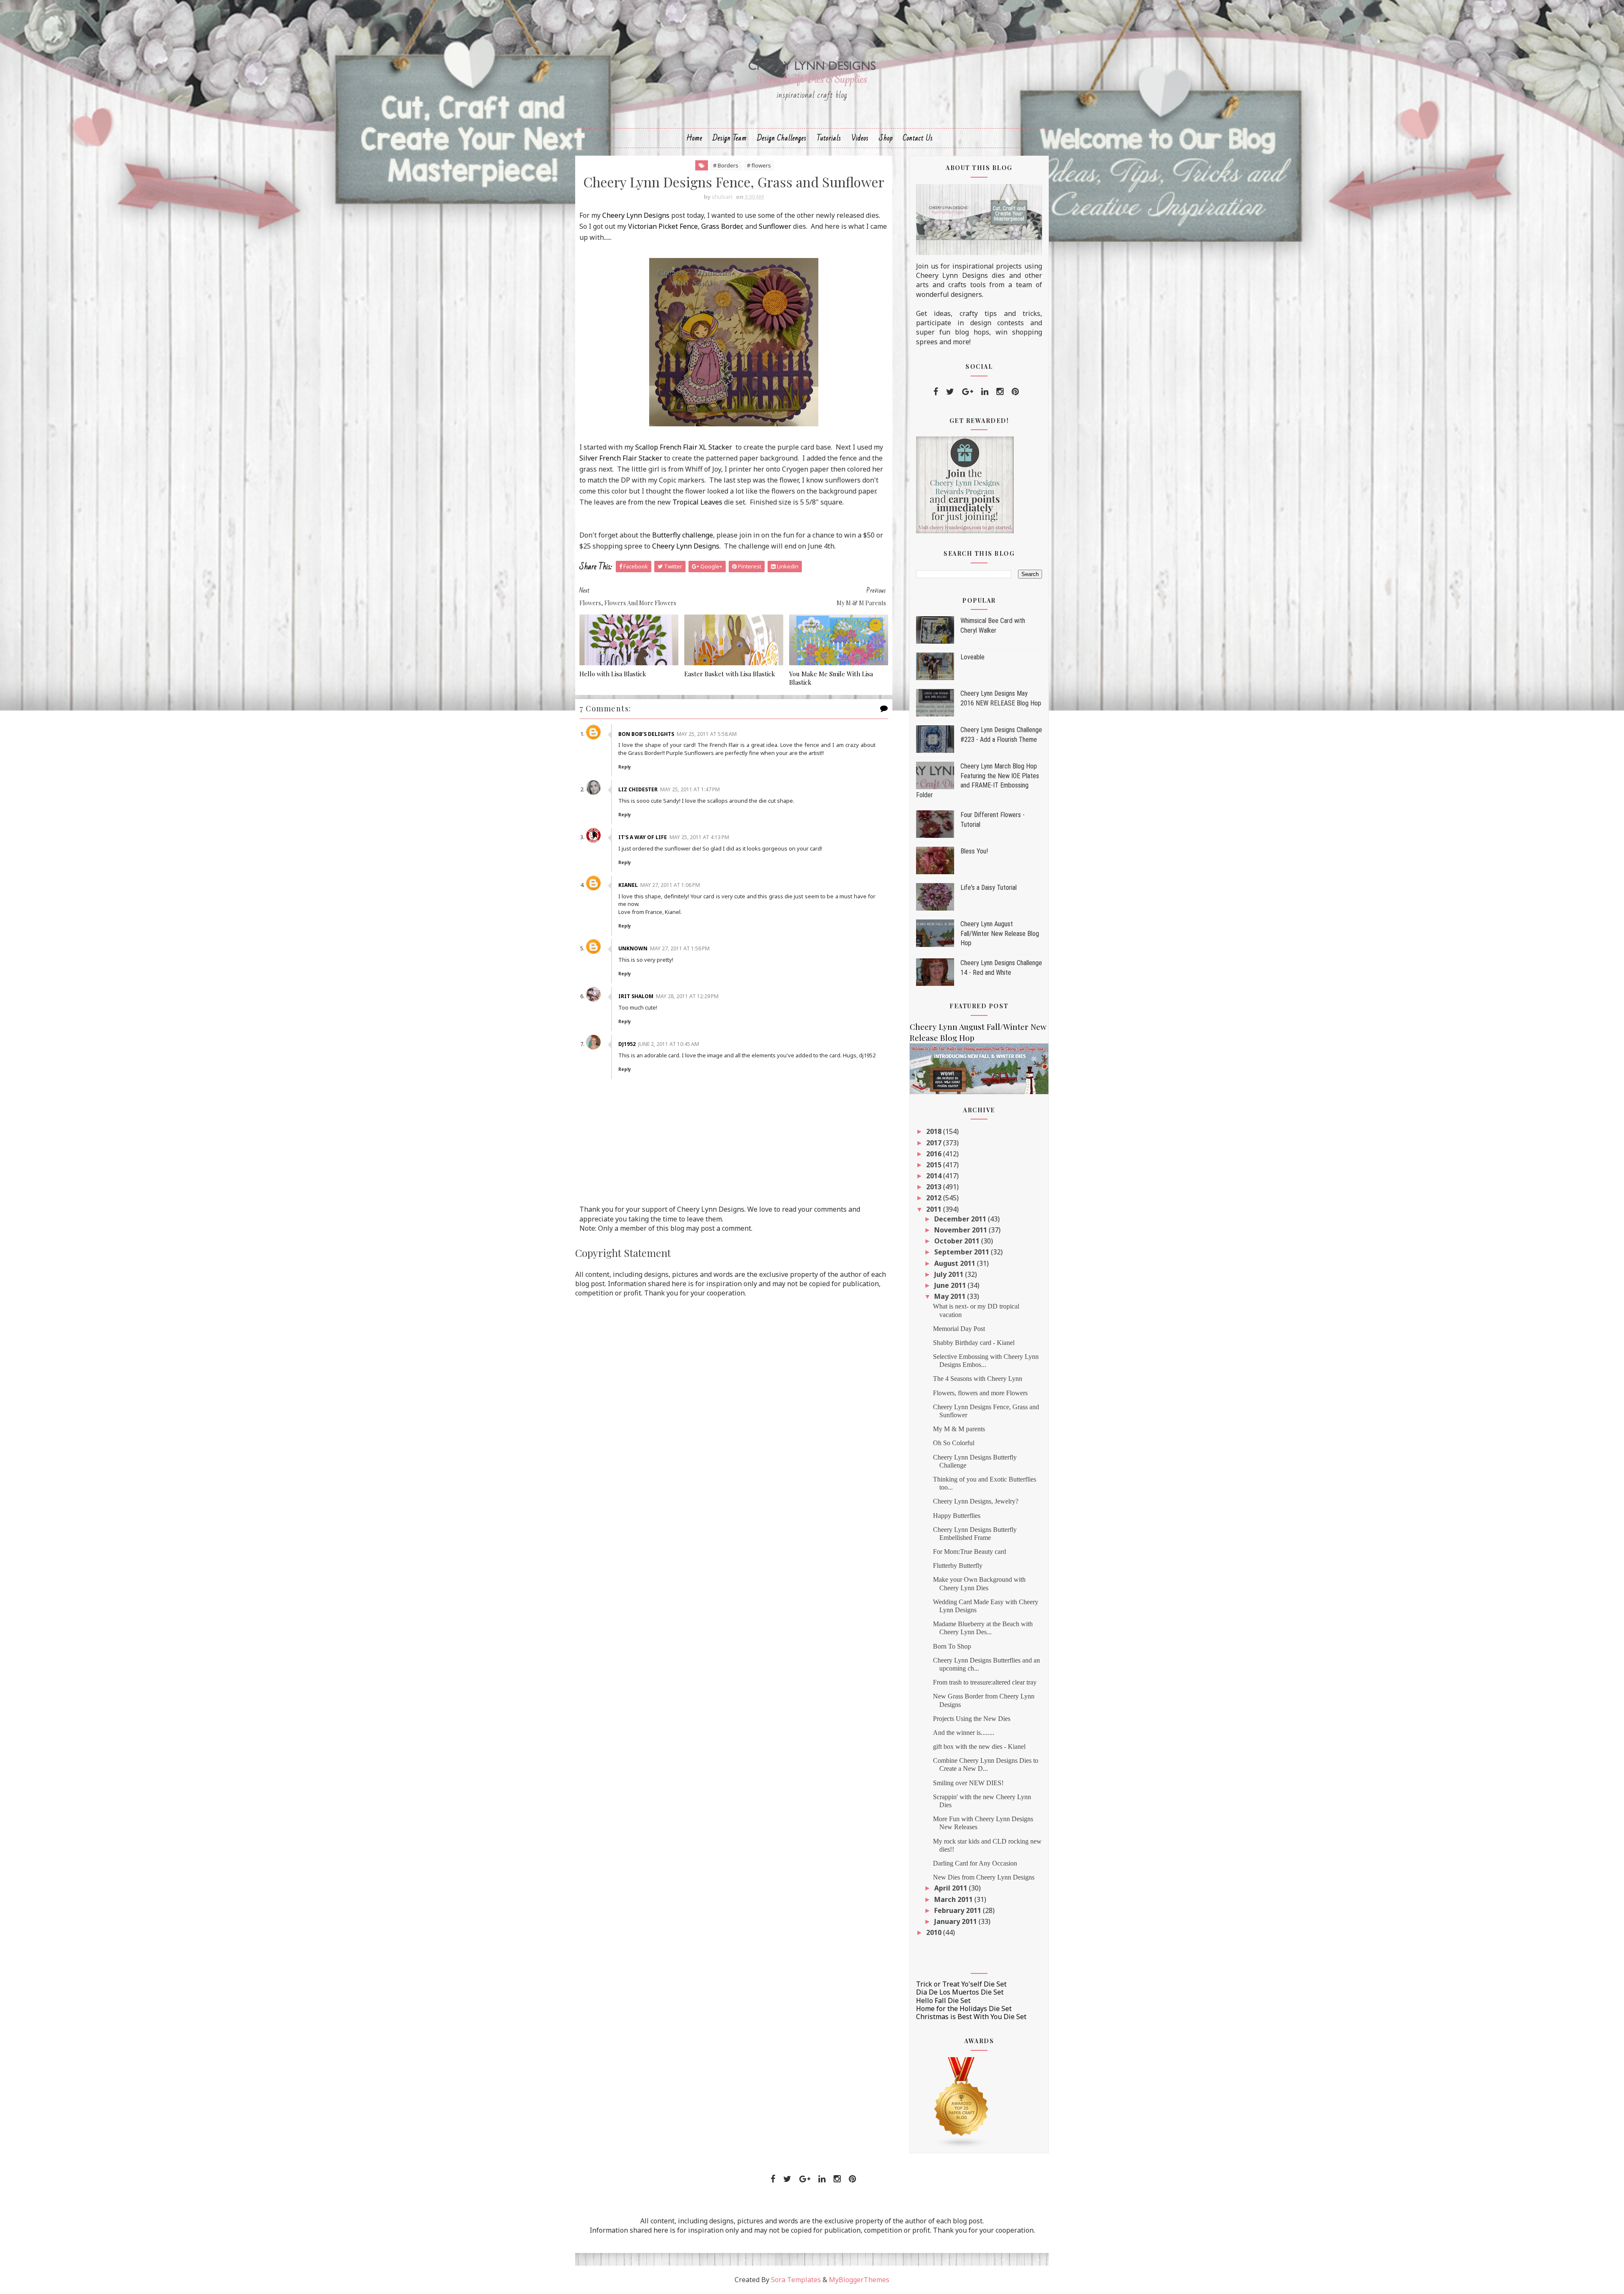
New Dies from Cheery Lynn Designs (984, 1877)
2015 (935, 1165)
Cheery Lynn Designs (636, 215)
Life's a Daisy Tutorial (989, 888)
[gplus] (968, 392)
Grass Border (721, 226)
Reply (625, 767)
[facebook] (936, 392)
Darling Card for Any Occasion (975, 1863)
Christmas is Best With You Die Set (971, 2017)
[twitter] (950, 392)
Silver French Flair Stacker (621, 458)
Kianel (628, 885)
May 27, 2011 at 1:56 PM (680, 948)
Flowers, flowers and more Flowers (980, 1393)
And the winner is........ (964, 1733)
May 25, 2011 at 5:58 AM (707, 734)
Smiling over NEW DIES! (968, 1783)
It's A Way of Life (643, 837)
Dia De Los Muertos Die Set (960, 1992)
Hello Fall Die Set (943, 2000)
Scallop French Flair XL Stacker (684, 447)
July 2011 (950, 1274)
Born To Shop (952, 1646)
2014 (935, 1176)
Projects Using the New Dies (972, 1719)
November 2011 (962, 1230)
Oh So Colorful (954, 1443)
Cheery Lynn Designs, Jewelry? (976, 1501)
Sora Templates (796, 2280)
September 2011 (963, 1252)
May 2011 (951, 1296)
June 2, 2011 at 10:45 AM (669, 1044)
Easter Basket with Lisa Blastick (730, 674)
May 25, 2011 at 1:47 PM (690, 789)
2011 (935, 1209)
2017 (935, 1143)
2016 (935, 1154)
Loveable (972, 657)
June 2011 (951, 1285)
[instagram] (1000, 392)
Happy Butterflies (957, 1516)
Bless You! (974, 851)
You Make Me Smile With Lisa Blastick (831, 678)
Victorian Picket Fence (663, 226)
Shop (886, 138)
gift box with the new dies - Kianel (979, 1747)
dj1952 (627, 1044)
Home (694, 138)
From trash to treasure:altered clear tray (985, 1682)
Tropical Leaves (697, 502)
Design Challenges (782, 138)
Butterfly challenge (683, 535)
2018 (935, 1131)
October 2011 (958, 1241)
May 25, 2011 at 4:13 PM (699, 837)
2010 (935, 1932)
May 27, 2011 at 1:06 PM (670, 885)
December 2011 (961, 1219)
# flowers (759, 165)
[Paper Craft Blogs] (962, 2102)
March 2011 (954, 1899)
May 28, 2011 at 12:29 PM (687, 996)
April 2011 (952, 1888)
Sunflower (775, 226)
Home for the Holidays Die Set (964, 2009)
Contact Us (918, 138)
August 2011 (956, 1263)
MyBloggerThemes (859, 2280)
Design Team (730, 138)
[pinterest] (1015, 392)
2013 (935, 1187)
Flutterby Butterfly (958, 1565)
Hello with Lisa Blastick (613, 674)
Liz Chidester (638, 789)
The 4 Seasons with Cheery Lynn (978, 1379)
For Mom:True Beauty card (970, 1552)
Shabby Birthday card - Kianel (974, 1343)
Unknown (633, 948)
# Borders (726, 165)
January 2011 (956, 1921)
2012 (935, 1198)
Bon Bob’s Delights (646, 734)
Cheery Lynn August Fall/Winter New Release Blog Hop (1000, 933)
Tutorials (829, 138)
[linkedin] (985, 392)
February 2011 (959, 1910)
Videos (860, 138)
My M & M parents (959, 1429)
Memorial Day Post (959, 1329)
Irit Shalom (636, 996)
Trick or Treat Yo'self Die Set (961, 1984)
